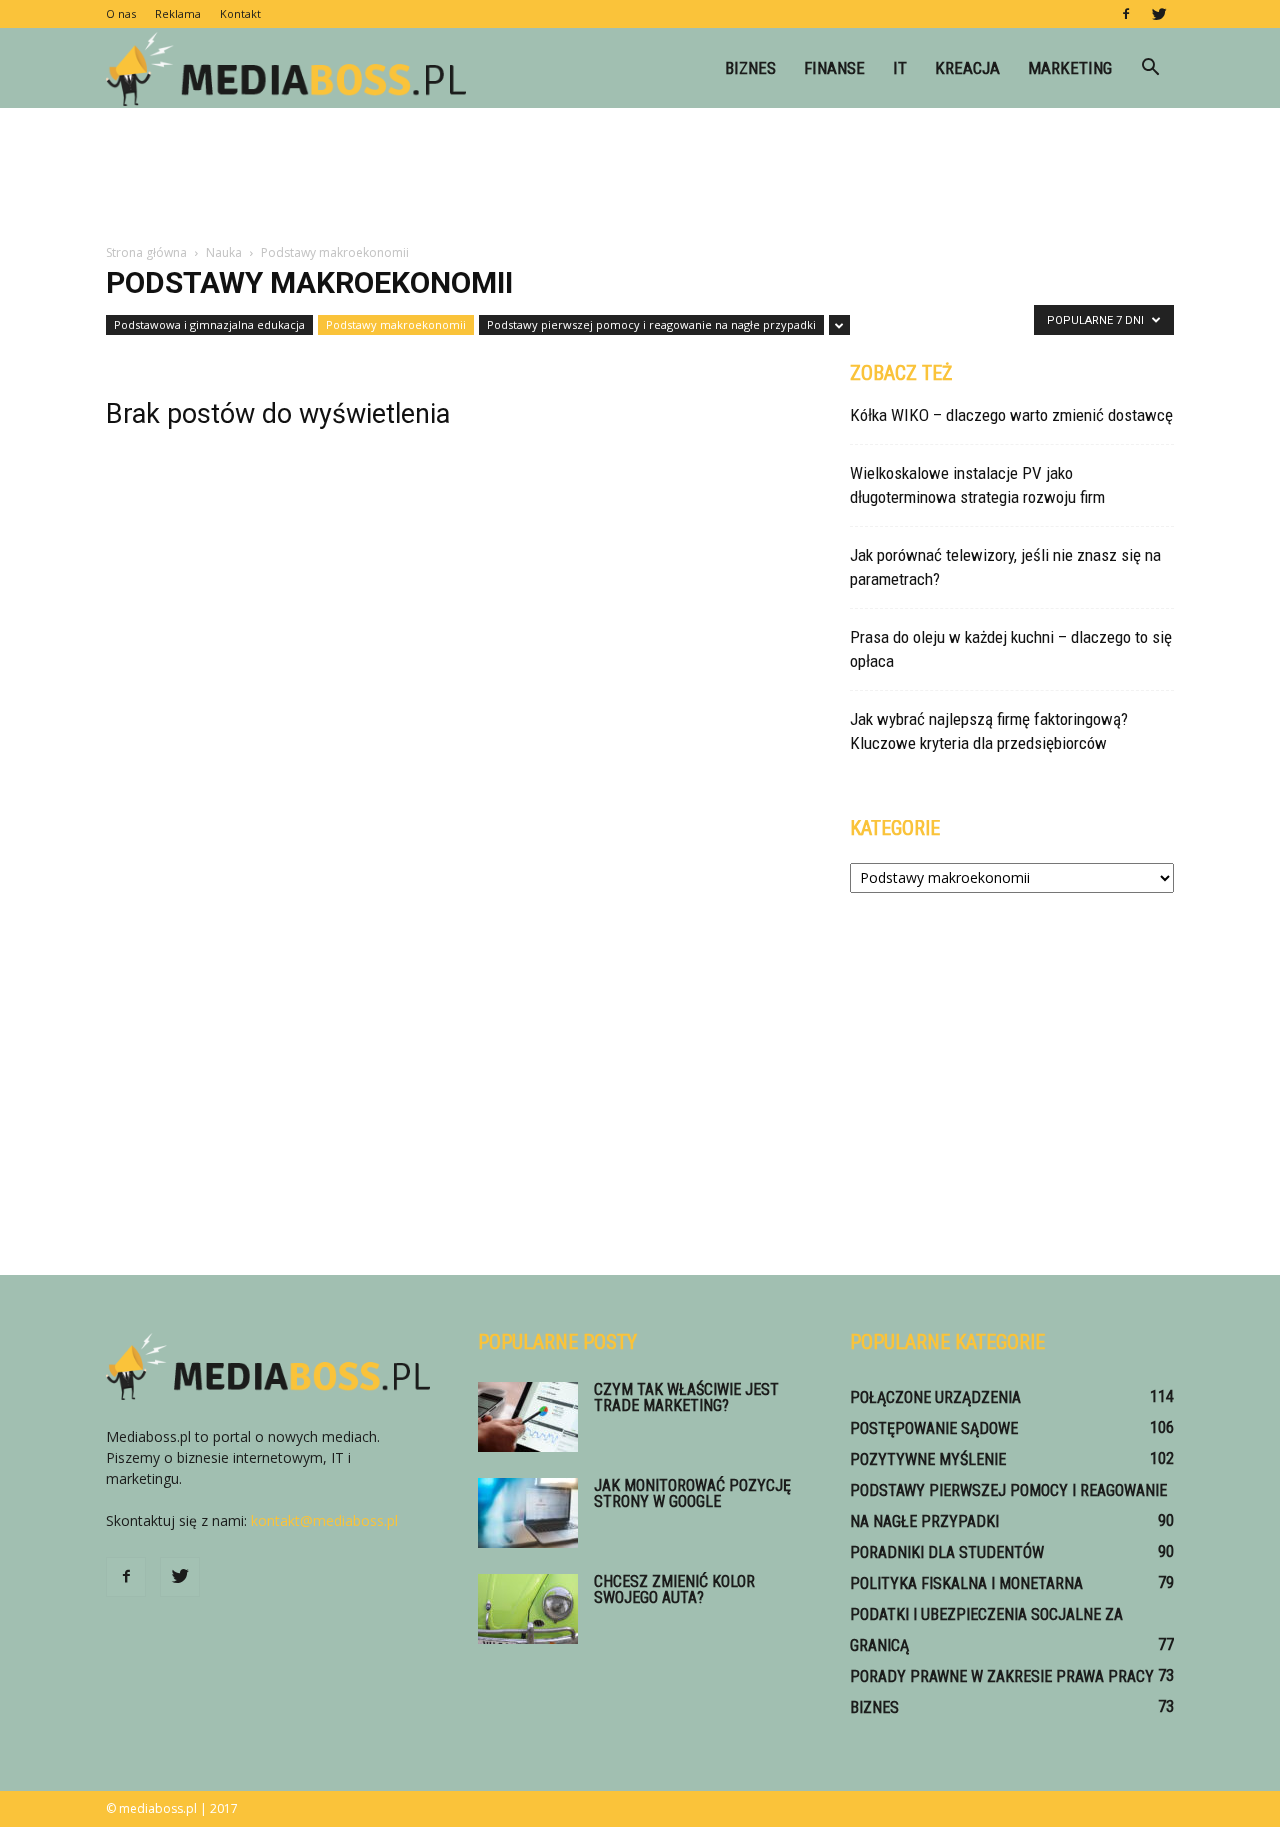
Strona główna (146, 252)
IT (900, 68)
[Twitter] (1159, 14)
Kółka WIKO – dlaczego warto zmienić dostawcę (1011, 415)
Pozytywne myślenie (928, 1459)
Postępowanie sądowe (934, 1428)
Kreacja (967, 68)
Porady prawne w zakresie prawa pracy (1002, 1676)
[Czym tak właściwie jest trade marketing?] (528, 1417)
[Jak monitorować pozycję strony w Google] (528, 1513)
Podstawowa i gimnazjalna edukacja (209, 324)
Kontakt (240, 13)
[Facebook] (1126, 14)
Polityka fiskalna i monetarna (966, 1583)
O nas (121, 13)
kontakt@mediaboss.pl (324, 1520)
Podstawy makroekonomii (396, 324)
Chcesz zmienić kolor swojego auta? (674, 1589)
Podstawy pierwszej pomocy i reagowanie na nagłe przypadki (651, 324)
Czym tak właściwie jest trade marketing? (686, 1397)
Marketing (1070, 68)
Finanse (834, 68)
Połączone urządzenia (935, 1397)
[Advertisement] (640, 177)
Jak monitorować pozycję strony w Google (692, 1493)
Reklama (178, 13)
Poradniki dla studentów (947, 1552)
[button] (1150, 68)
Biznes (750, 68)
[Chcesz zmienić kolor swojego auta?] (528, 1609)
